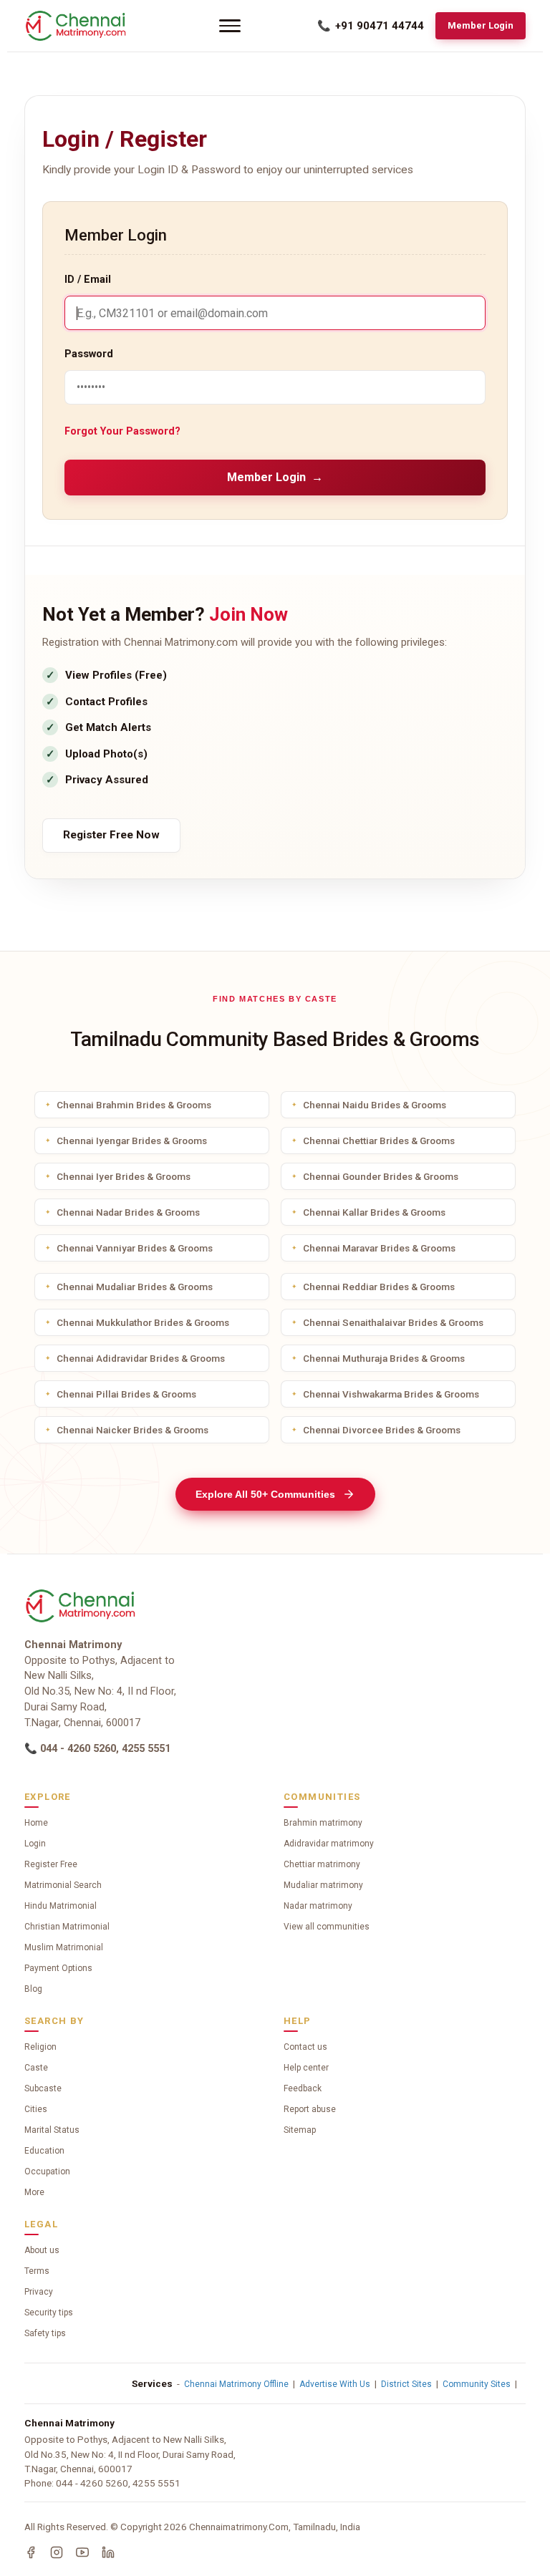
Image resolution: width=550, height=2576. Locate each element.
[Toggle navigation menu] (230, 26)
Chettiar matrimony (322, 1864)
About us (42, 2250)
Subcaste (43, 2088)
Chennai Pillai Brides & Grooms (126, 1394)
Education (44, 2151)
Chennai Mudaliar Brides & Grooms (135, 1287)
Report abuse (310, 2109)
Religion (40, 2047)
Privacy (39, 2292)
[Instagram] (57, 2552)
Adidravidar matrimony (329, 1844)
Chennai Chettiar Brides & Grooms (379, 1141)
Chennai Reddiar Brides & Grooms (379, 1287)
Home (36, 1823)
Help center (306, 2068)
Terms (37, 2271)
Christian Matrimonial (67, 1927)
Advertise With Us (335, 2384)
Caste (36, 2068)
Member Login (481, 25)
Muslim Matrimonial (64, 1947)
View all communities (327, 1927)
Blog (33, 1989)
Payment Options (58, 1968)
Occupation (47, 2171)
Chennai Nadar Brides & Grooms (128, 1212)
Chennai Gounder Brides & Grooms (381, 1176)
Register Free (51, 1864)
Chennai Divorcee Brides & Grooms (382, 1430)
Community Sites (477, 2384)
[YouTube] (82, 2552)
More (34, 2192)
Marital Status (52, 2130)
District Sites (406, 2384)
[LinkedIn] (108, 2552)
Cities (36, 2109)
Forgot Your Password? (122, 431)
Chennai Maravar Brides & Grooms (379, 1248)
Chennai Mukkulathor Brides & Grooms (143, 1322)
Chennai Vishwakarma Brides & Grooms (391, 1394)
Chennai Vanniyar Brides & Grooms (135, 1248)
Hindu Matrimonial (61, 1906)
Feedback (303, 2088)
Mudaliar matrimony (323, 1885)
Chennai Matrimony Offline (236, 2384)
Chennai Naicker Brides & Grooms (132, 1430)
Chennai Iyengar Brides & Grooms (132, 1141)
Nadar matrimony (318, 1906)
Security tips (49, 2313)
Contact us (305, 2047)
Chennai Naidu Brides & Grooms (375, 1105)
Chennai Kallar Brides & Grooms (374, 1212)
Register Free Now (111, 835)
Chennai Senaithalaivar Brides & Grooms (393, 1322)
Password (89, 354)
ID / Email (88, 280)
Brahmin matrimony (323, 1823)
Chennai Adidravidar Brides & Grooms (141, 1358)
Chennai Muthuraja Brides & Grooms (384, 1358)
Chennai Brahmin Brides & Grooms (134, 1105)
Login (35, 1844)
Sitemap (300, 2130)
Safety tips (45, 2333)
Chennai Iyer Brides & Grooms (124, 1176)
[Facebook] (31, 2552)
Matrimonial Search (63, 1885)
